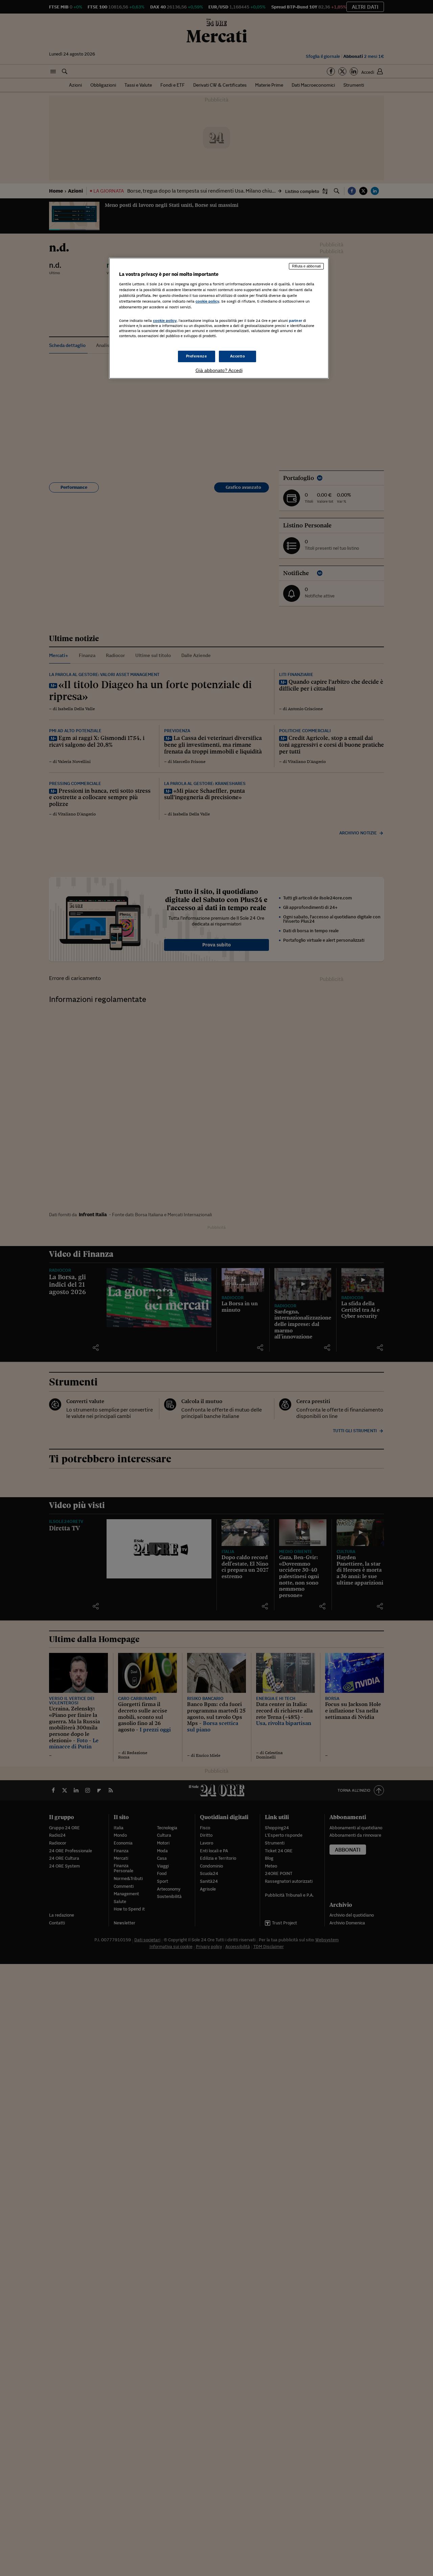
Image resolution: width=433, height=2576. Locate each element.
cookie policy (207, 301)
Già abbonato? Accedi (219, 370)
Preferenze (197, 356)
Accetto (238, 356)
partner (295, 321)
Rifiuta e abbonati (306, 266)
